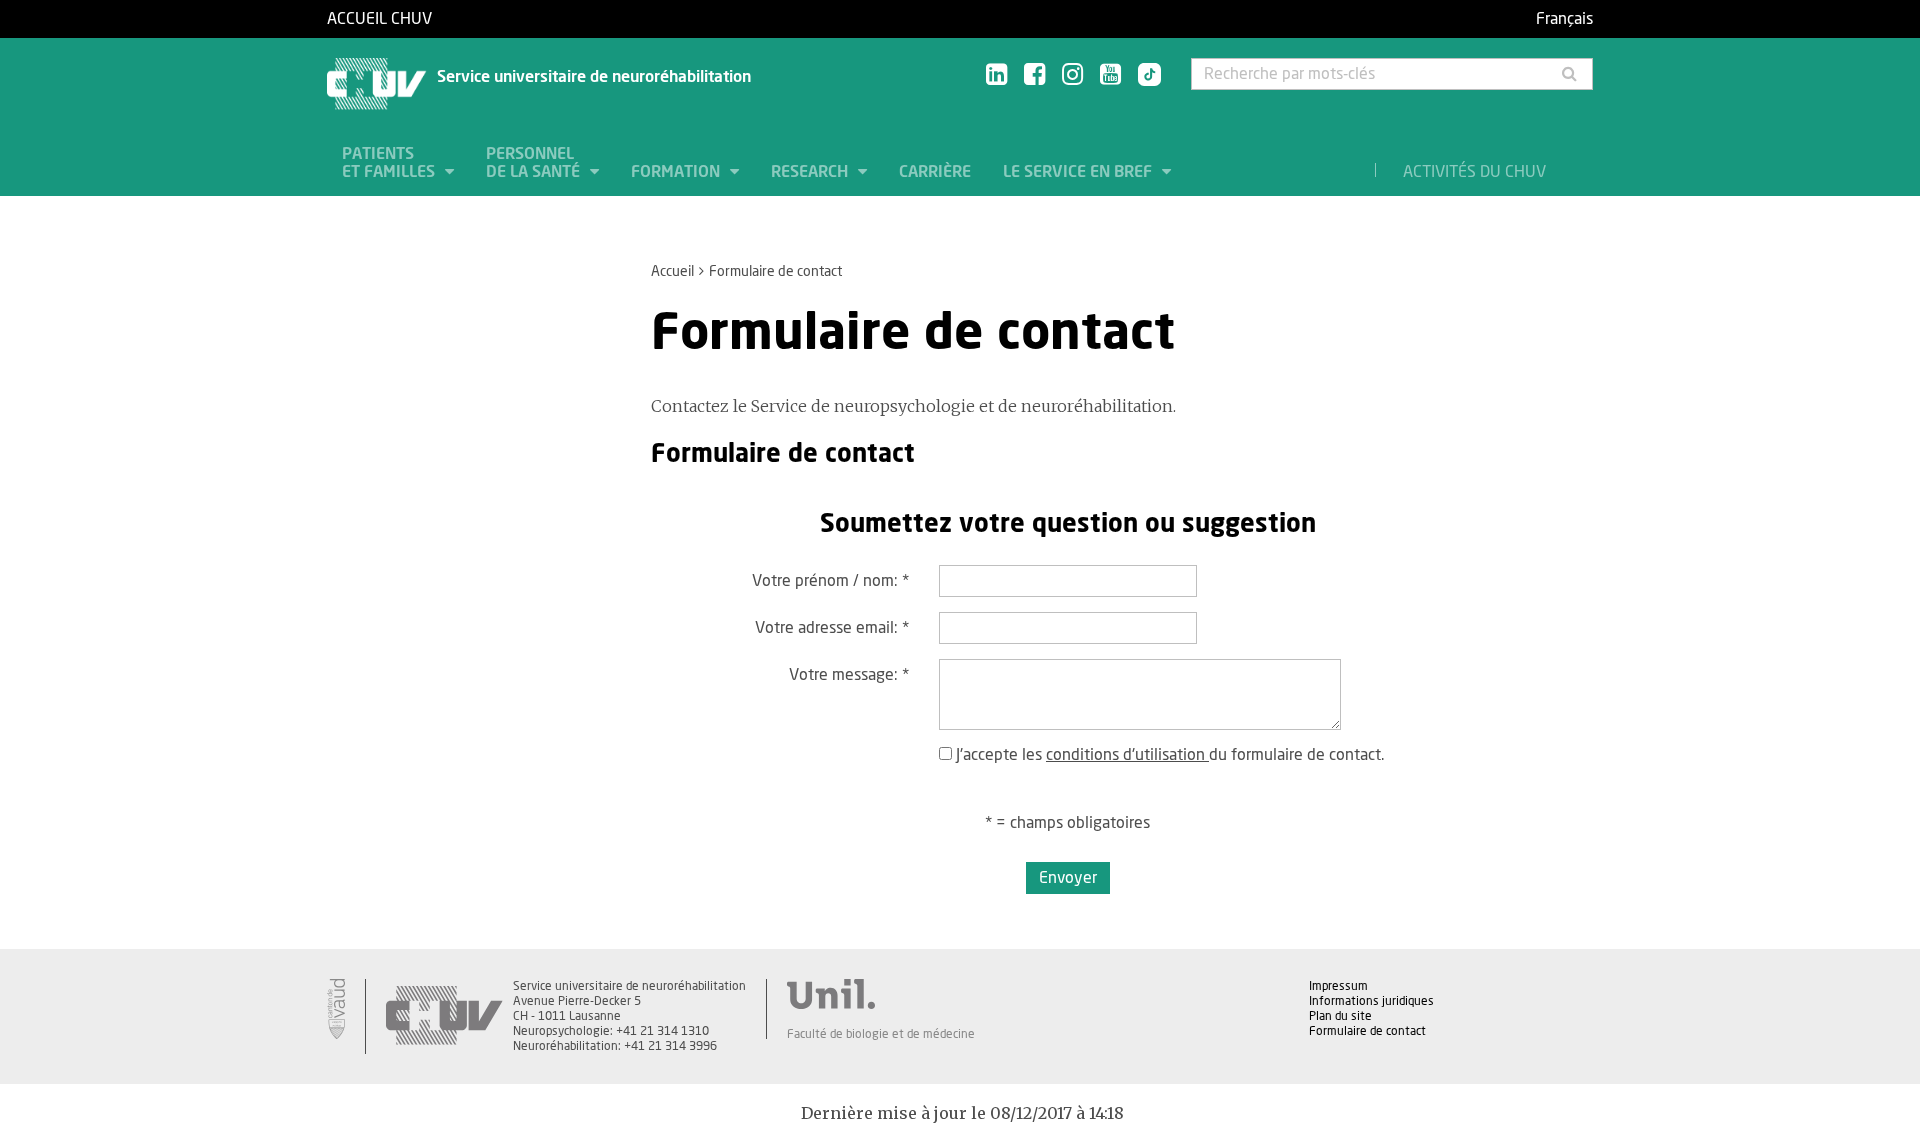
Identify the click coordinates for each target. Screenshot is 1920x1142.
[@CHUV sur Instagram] (1072, 75)
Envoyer (1068, 878)
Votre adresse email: (832, 628)
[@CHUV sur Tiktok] (1143, 76)
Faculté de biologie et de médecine (881, 1034)
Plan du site (1340, 1016)
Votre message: (849, 675)
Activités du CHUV (1474, 172)
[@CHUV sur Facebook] (1034, 75)
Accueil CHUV (379, 19)
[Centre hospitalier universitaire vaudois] (444, 1016)
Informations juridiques (1371, 1001)
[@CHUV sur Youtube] (1110, 75)
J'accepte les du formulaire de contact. (1168, 755)
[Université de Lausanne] (881, 994)
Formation (677, 172)
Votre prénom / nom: (830, 581)
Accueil (672, 272)
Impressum (1338, 986)
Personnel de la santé (535, 163)
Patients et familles (390, 163)
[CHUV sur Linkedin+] (996, 75)
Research (811, 172)
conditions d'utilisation (1127, 755)
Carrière (935, 172)
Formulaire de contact (1367, 1031)
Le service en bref (1079, 172)
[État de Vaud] (336, 1009)
